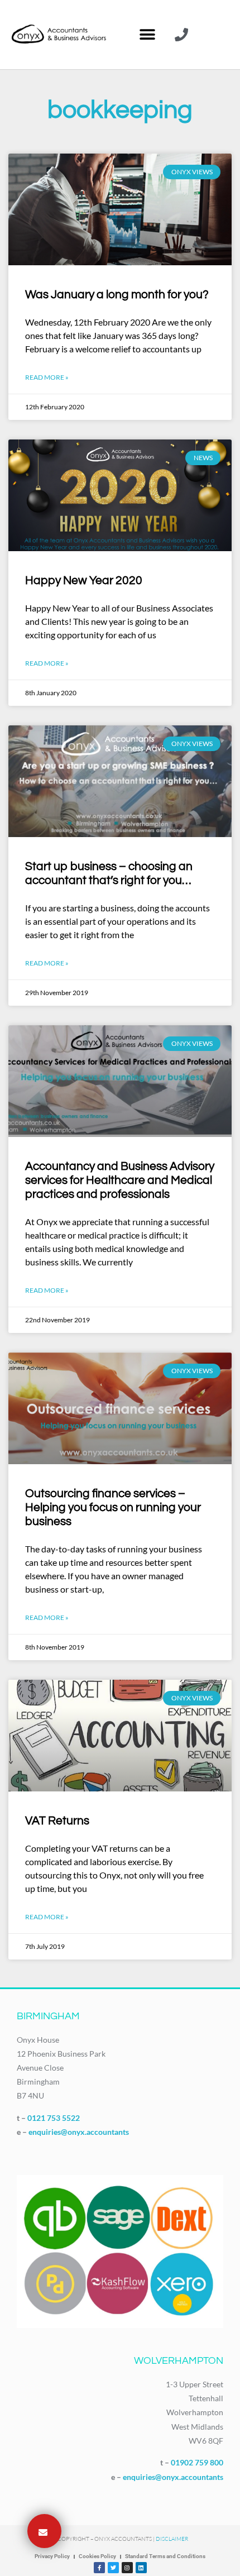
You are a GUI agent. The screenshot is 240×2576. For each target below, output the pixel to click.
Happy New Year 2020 (84, 580)
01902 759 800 (197, 2462)
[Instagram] (127, 2568)
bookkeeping (120, 110)
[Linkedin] (141, 2568)
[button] (147, 35)
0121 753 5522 (54, 2118)
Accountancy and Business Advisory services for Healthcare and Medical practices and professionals (120, 1180)
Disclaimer (172, 2539)
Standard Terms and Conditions (165, 2556)
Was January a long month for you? (117, 295)
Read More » (47, 377)
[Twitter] (113, 2568)
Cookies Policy (97, 2556)
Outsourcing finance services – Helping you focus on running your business (113, 1507)
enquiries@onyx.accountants (79, 2132)
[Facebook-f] (99, 2568)
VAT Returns (57, 1821)
